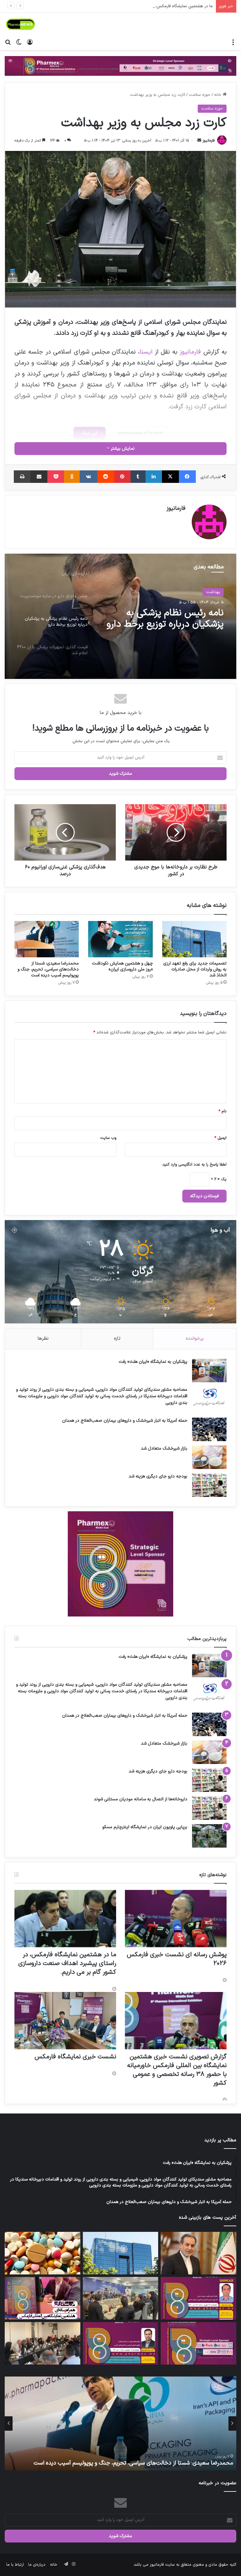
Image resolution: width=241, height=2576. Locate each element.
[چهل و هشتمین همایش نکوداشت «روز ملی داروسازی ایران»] (120, 939)
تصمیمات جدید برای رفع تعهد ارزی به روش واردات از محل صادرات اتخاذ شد (195, 969)
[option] (120, 616)
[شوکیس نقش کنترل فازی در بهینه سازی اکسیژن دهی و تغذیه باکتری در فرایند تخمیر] (198, 2298)
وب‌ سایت (108, 1138)
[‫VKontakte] (88, 477)
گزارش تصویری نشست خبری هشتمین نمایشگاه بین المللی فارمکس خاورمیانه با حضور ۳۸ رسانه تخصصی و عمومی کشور (177, 2070)
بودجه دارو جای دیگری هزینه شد (158, 1476)
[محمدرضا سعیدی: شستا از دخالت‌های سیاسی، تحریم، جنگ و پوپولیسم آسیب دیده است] (47, 939)
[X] (170, 477)
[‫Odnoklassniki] (72, 477)
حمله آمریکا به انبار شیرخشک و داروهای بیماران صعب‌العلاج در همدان (125, 1421)
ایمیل (220, 1138)
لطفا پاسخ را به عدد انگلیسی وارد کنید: (194, 1165)
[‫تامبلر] (138, 477)
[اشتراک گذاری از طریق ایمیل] (39, 477)
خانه (218, 95)
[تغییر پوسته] (19, 42)
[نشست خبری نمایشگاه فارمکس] (65, 2021)
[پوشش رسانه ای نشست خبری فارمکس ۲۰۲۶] (176, 1919)
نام (222, 1111)
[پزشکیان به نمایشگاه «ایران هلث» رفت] (209, 1371)
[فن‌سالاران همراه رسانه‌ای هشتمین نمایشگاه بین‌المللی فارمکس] (43, 2298)
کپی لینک (90, 433)
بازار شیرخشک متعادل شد (164, 1448)
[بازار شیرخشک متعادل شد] (209, 1457)
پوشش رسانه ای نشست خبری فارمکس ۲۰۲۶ (177, 1959)
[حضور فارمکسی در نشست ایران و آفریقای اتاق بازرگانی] (43, 2343)
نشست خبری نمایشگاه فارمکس (75, 2057)
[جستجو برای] (8, 42)
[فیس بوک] (187, 477)
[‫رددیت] (106, 477)
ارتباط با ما (15, 2565)
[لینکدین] (154, 477)
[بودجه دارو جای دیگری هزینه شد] (209, 1485)
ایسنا (146, 352)
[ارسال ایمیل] (199, 141)
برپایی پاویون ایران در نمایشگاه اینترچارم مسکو (145, 1827)
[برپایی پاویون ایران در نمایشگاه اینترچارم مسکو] (209, 1836)
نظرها (43, 1339)
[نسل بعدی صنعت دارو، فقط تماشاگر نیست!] (198, 2343)
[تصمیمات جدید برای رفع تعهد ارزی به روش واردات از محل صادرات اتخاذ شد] (194, 939)
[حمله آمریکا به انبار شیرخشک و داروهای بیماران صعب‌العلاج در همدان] (209, 1429)
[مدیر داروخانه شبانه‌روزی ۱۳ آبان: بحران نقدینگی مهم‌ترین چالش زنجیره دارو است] (43, 2253)
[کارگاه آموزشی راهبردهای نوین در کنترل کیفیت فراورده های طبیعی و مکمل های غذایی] (121, 2343)
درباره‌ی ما (37, 2565)
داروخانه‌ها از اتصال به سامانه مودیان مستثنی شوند (141, 1799)
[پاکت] (56, 477)
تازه (117, 1339)
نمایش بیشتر (122, 449)
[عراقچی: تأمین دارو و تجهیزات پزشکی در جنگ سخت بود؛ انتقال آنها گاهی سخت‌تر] (198, 2253)
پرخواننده (195, 1339)
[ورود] (30, 42)
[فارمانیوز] (20, 24)
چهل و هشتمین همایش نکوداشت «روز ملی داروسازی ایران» (122, 966)
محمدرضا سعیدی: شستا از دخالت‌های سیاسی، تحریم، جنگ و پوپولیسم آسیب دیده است (48, 969)
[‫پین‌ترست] (122, 477)
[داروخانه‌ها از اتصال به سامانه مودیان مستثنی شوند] (209, 1808)
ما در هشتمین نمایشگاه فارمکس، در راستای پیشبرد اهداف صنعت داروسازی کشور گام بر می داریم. (67, 1963)
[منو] (233, 42)
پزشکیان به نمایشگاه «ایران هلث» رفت (153, 1362)
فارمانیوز (209, 141)
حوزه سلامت (200, 95)
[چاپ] (22, 477)
